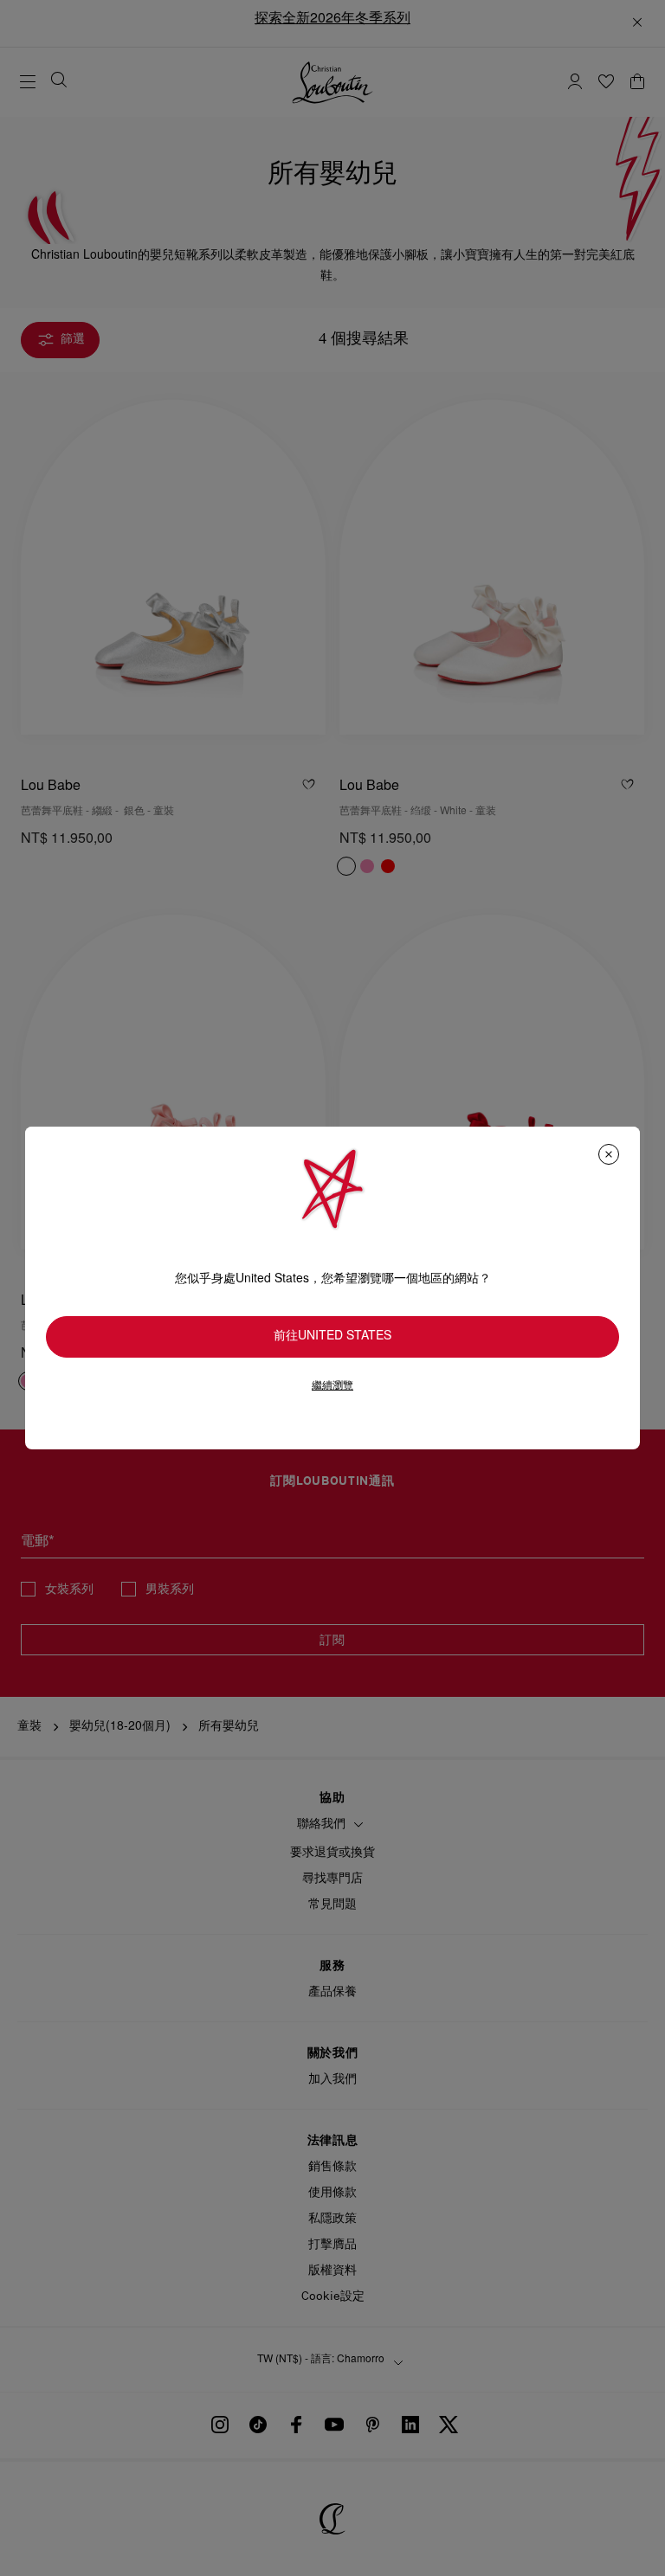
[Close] (609, 1154)
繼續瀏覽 (332, 1386)
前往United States (332, 1336)
